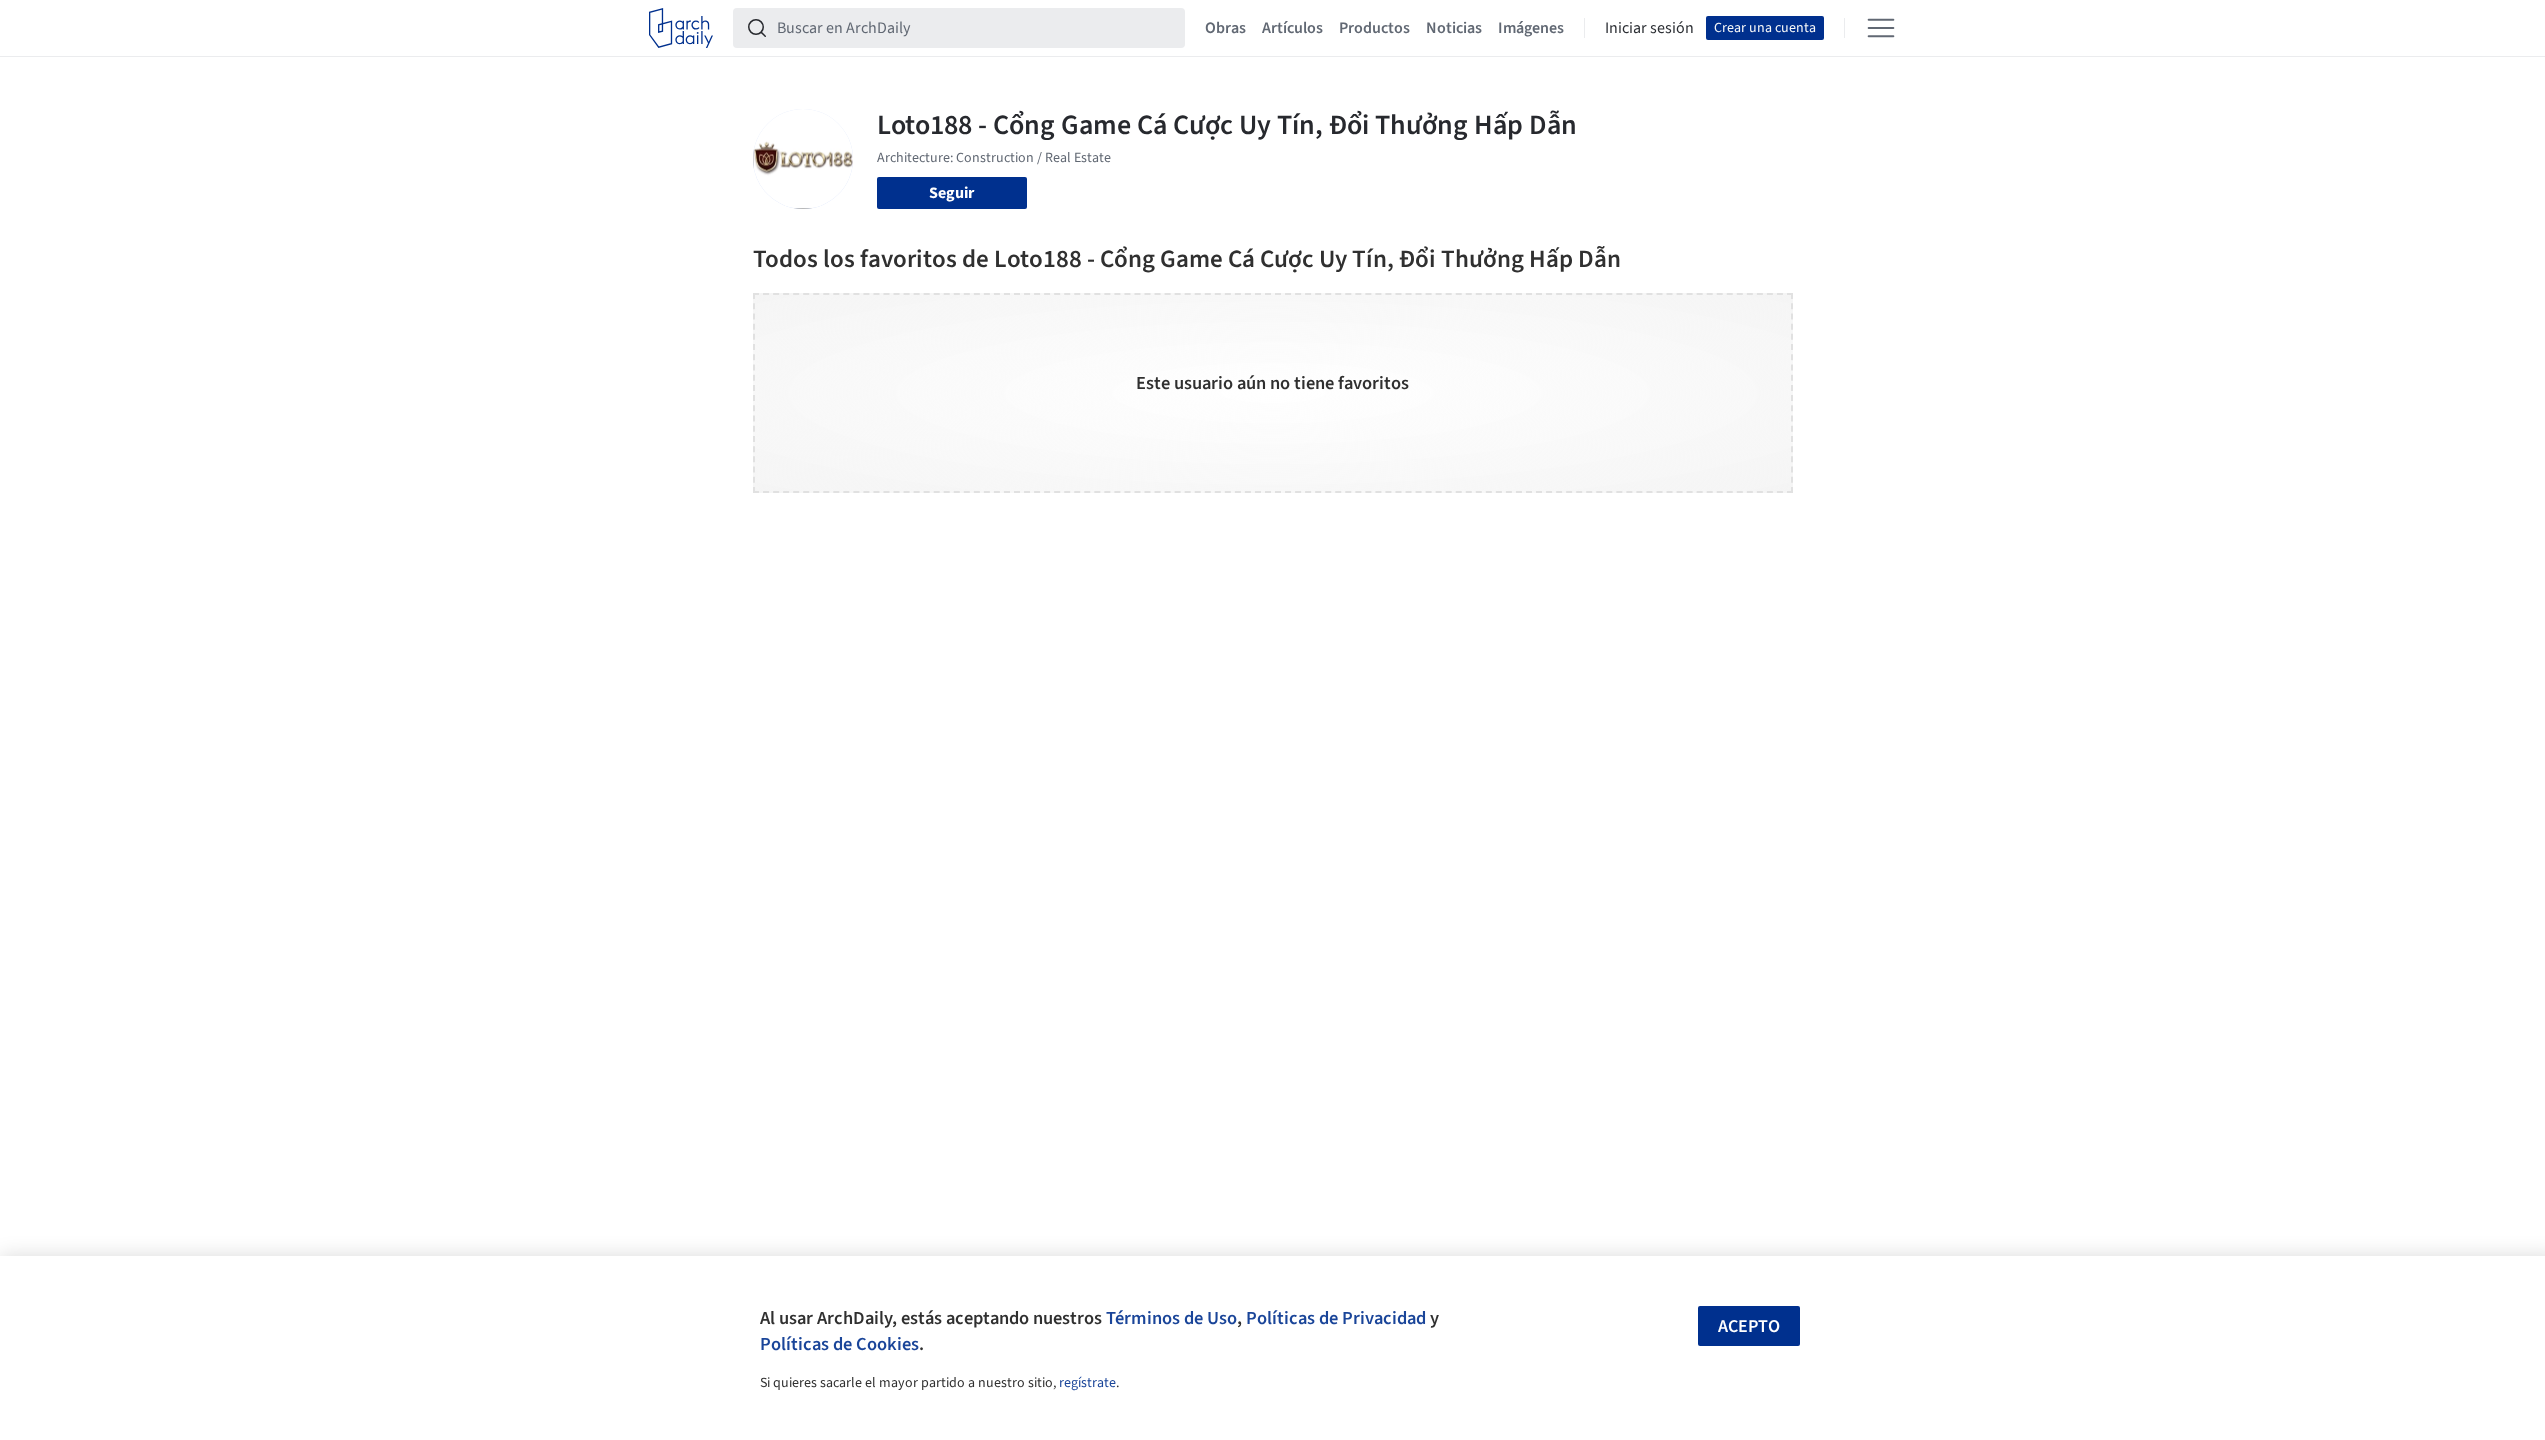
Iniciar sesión (1649, 28)
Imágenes (1531, 28)
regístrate (1087, 1383)
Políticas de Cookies (839, 1344)
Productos (1374, 28)
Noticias (1454, 28)
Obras (1225, 28)
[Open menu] (1881, 28)
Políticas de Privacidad (1336, 1318)
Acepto (1749, 1326)
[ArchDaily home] (681, 28)
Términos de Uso (1171, 1318)
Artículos (1292, 28)
